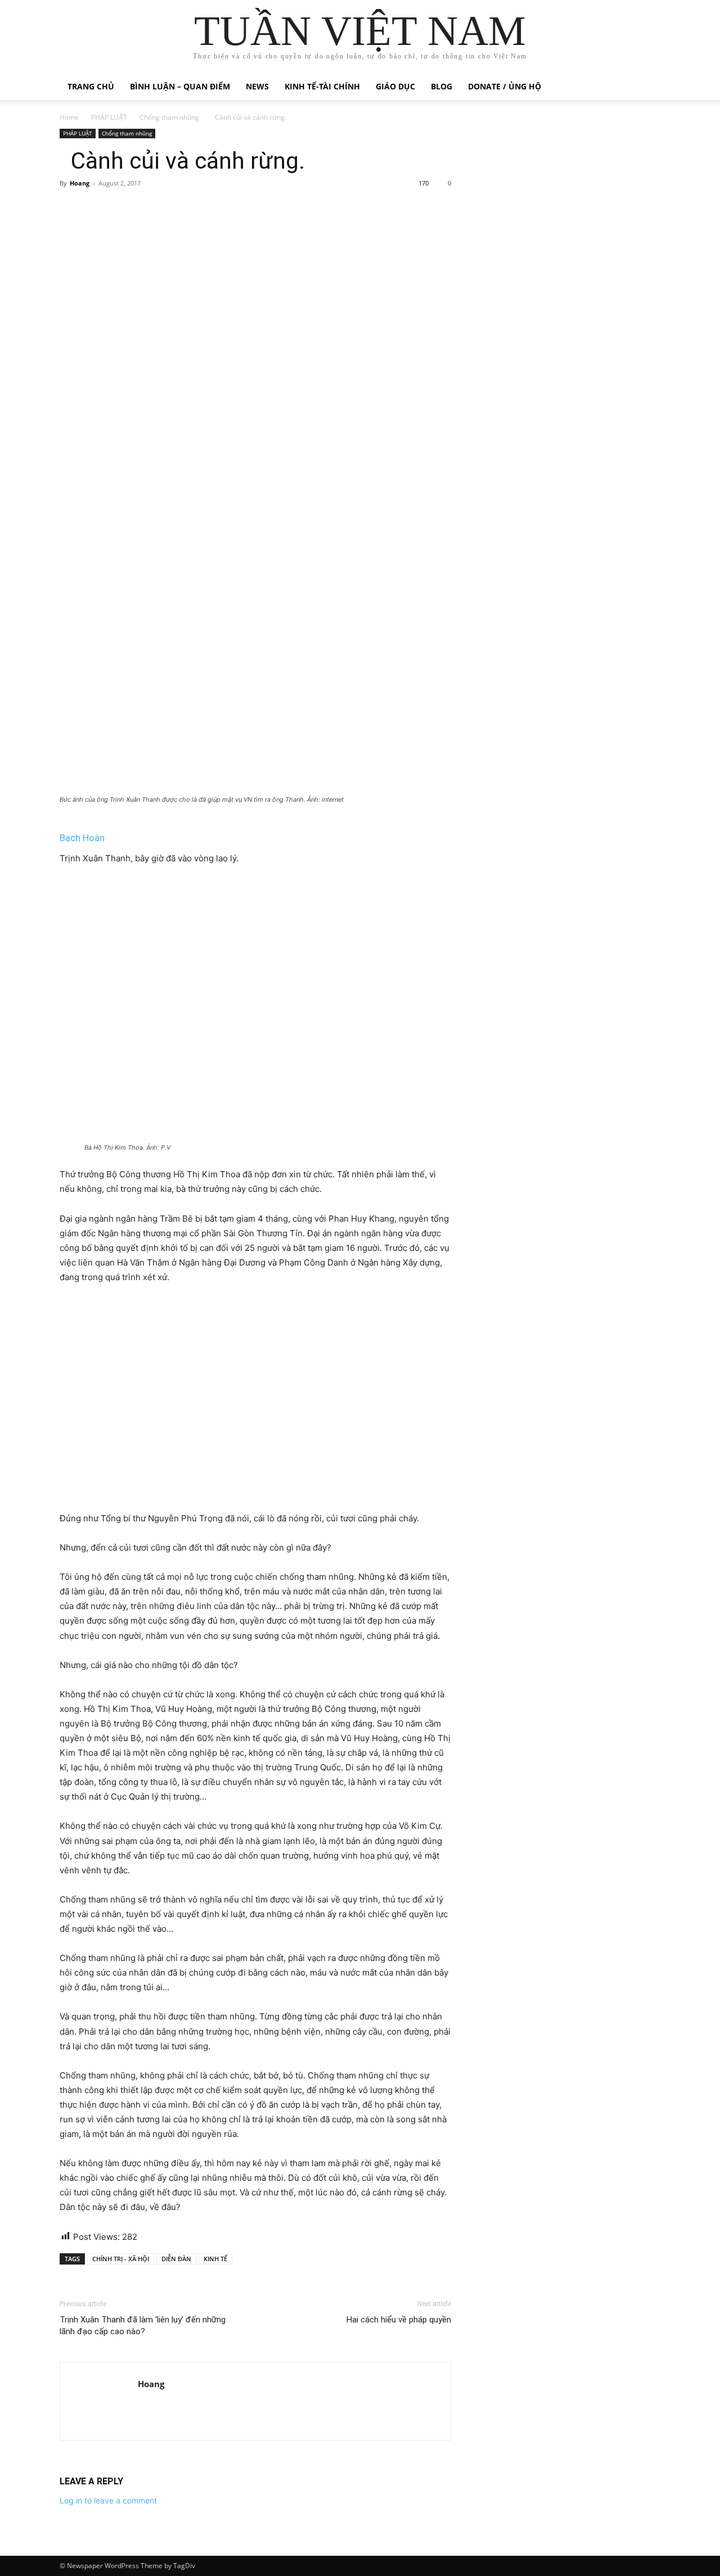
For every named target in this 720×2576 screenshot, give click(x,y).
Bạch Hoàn (82, 838)
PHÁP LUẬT (109, 117)
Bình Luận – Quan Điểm (180, 86)
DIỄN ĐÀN (176, 2259)
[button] (647, 87)
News (257, 86)
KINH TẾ (215, 2259)
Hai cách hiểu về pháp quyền (399, 2320)
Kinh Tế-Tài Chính (322, 86)
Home (69, 117)
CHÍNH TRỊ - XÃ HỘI (121, 2259)
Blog (442, 86)
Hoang (80, 183)
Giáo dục (395, 86)
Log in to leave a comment (108, 2500)
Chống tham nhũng (169, 117)
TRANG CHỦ (91, 86)
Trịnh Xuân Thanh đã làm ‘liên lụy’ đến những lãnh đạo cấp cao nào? (143, 2326)
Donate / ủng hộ (505, 86)
